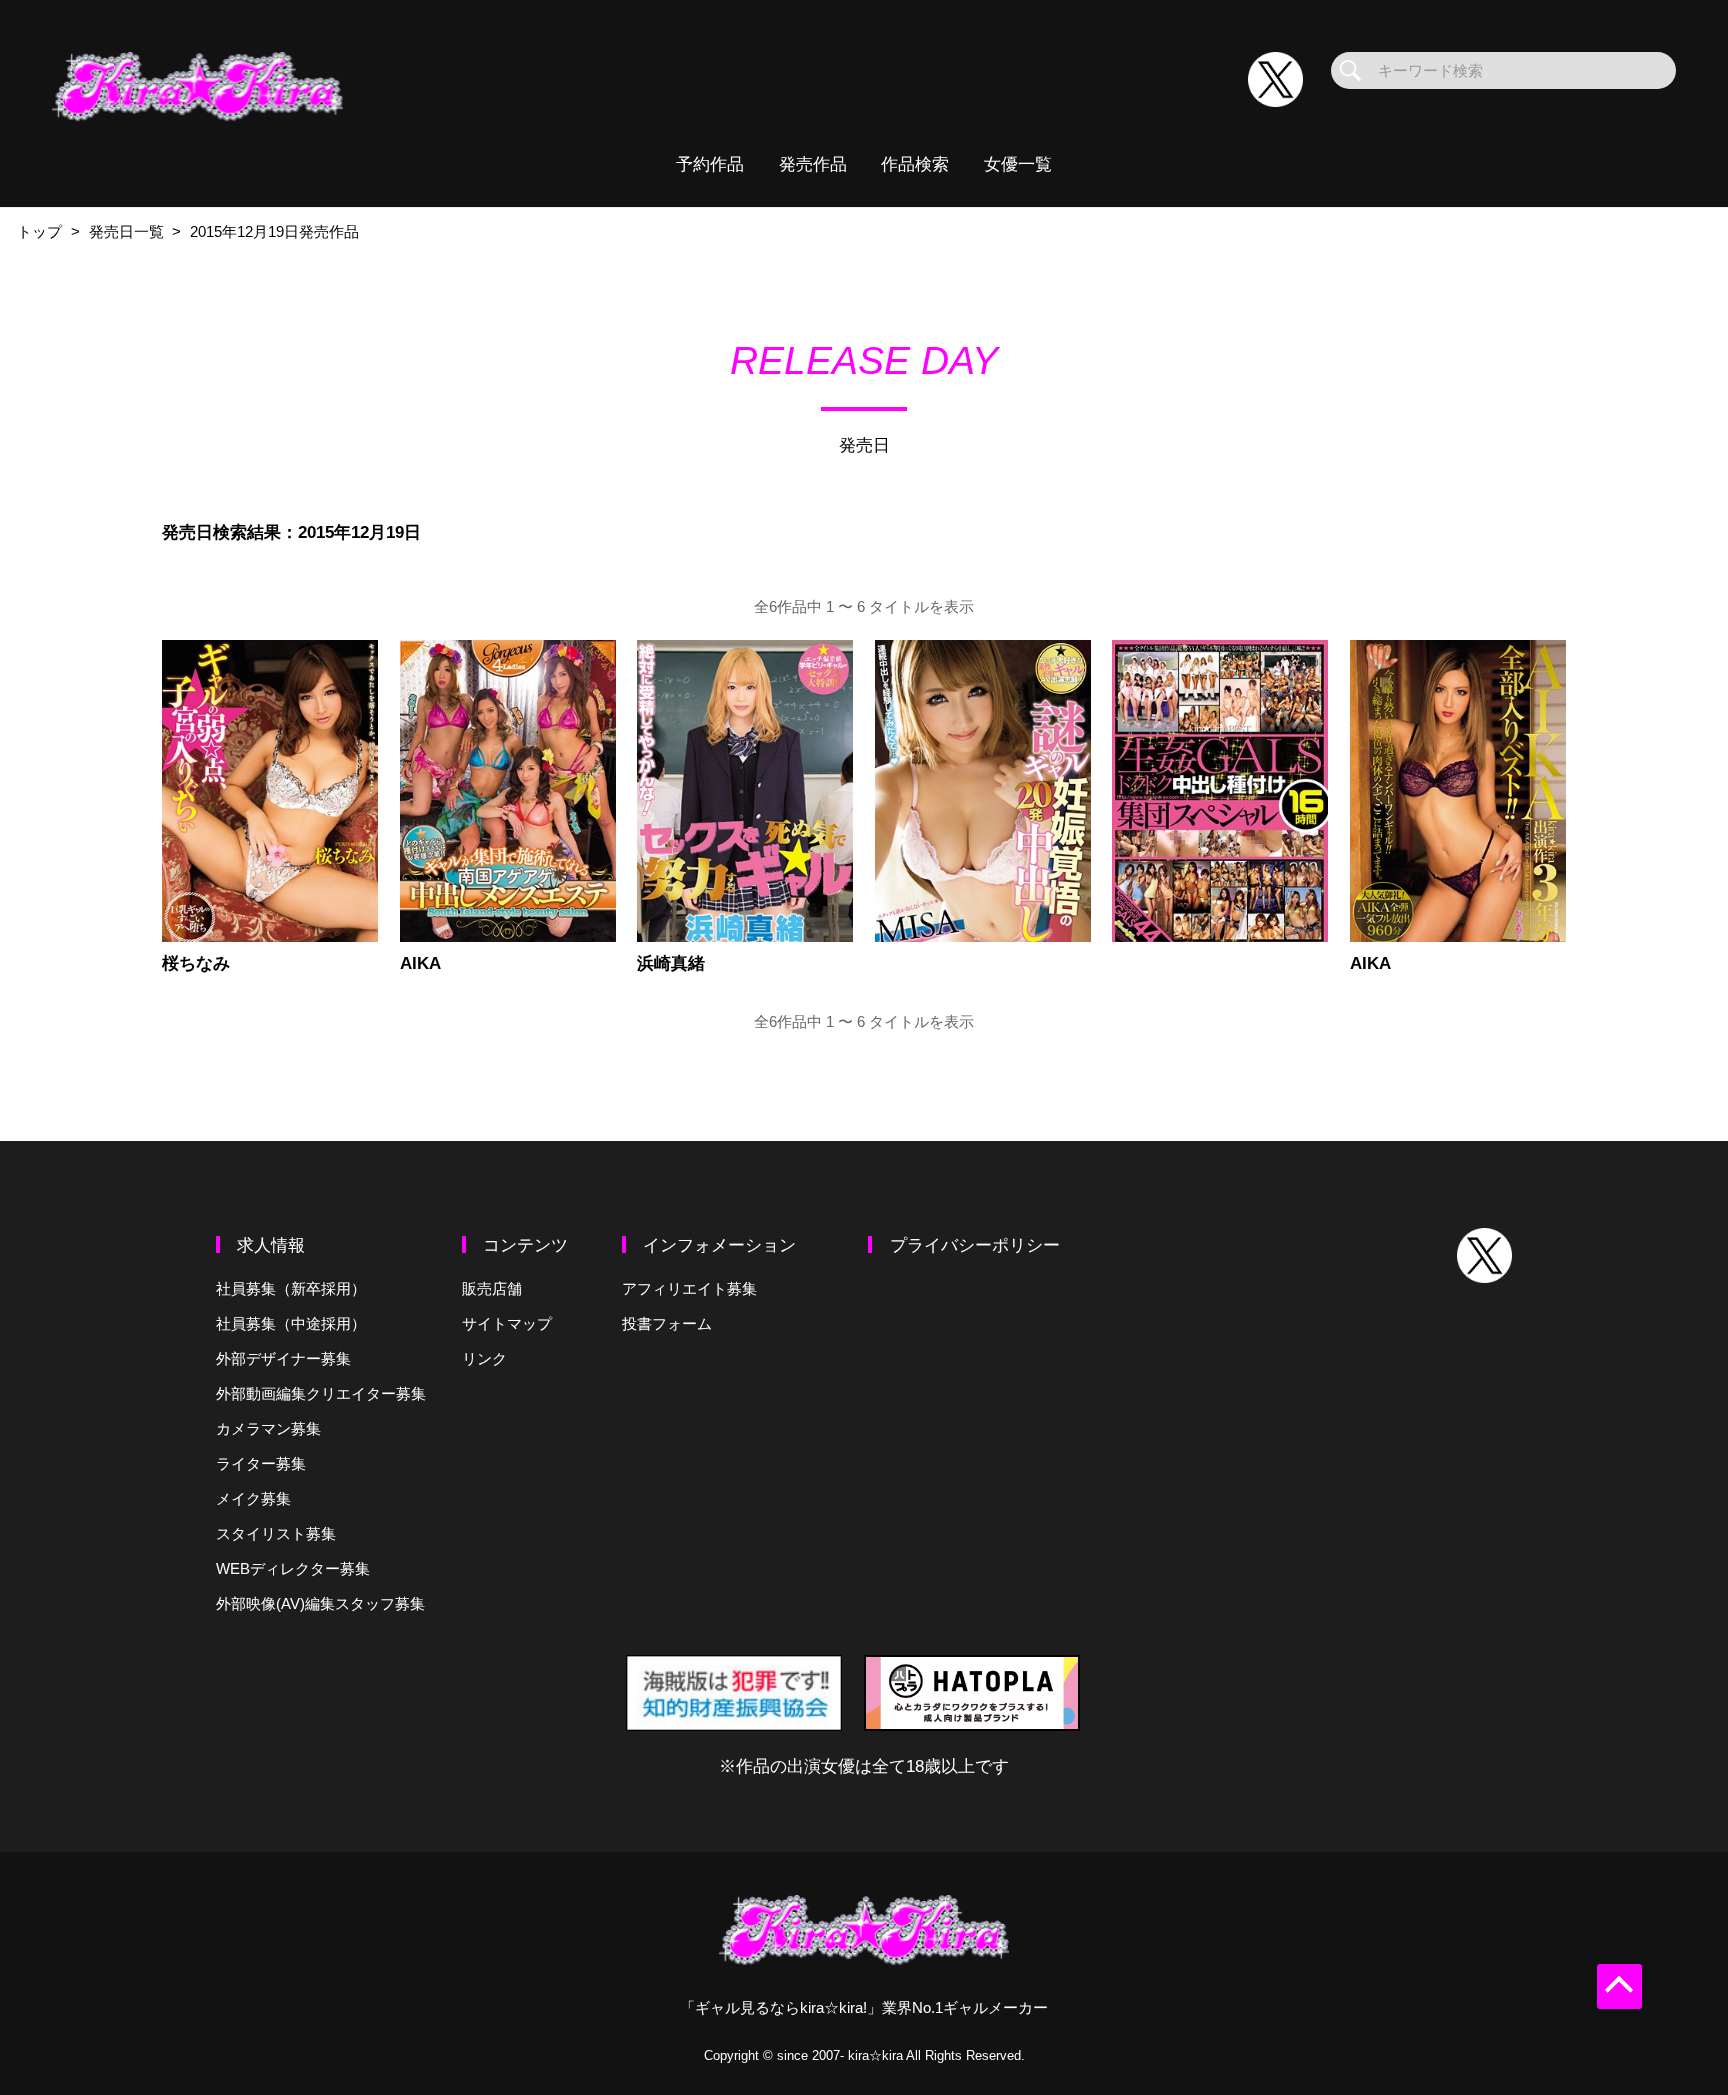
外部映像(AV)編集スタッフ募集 (320, 1603)
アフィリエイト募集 (689, 1288)
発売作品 (813, 164)
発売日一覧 (126, 231)
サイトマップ (507, 1323)
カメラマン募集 (268, 1428)
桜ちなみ (196, 963)
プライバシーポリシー (975, 1245)
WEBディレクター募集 (293, 1568)
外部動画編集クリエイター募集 (321, 1393)
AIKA (420, 963)
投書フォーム (667, 1323)
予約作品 (710, 164)
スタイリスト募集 (276, 1533)
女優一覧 (1018, 164)
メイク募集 (253, 1498)
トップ (39, 231)
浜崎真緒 (671, 963)
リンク (484, 1358)
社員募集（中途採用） (291, 1323)
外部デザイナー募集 (283, 1358)
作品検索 (915, 164)
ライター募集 (261, 1463)
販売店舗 (492, 1288)
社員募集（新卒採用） (291, 1288)
